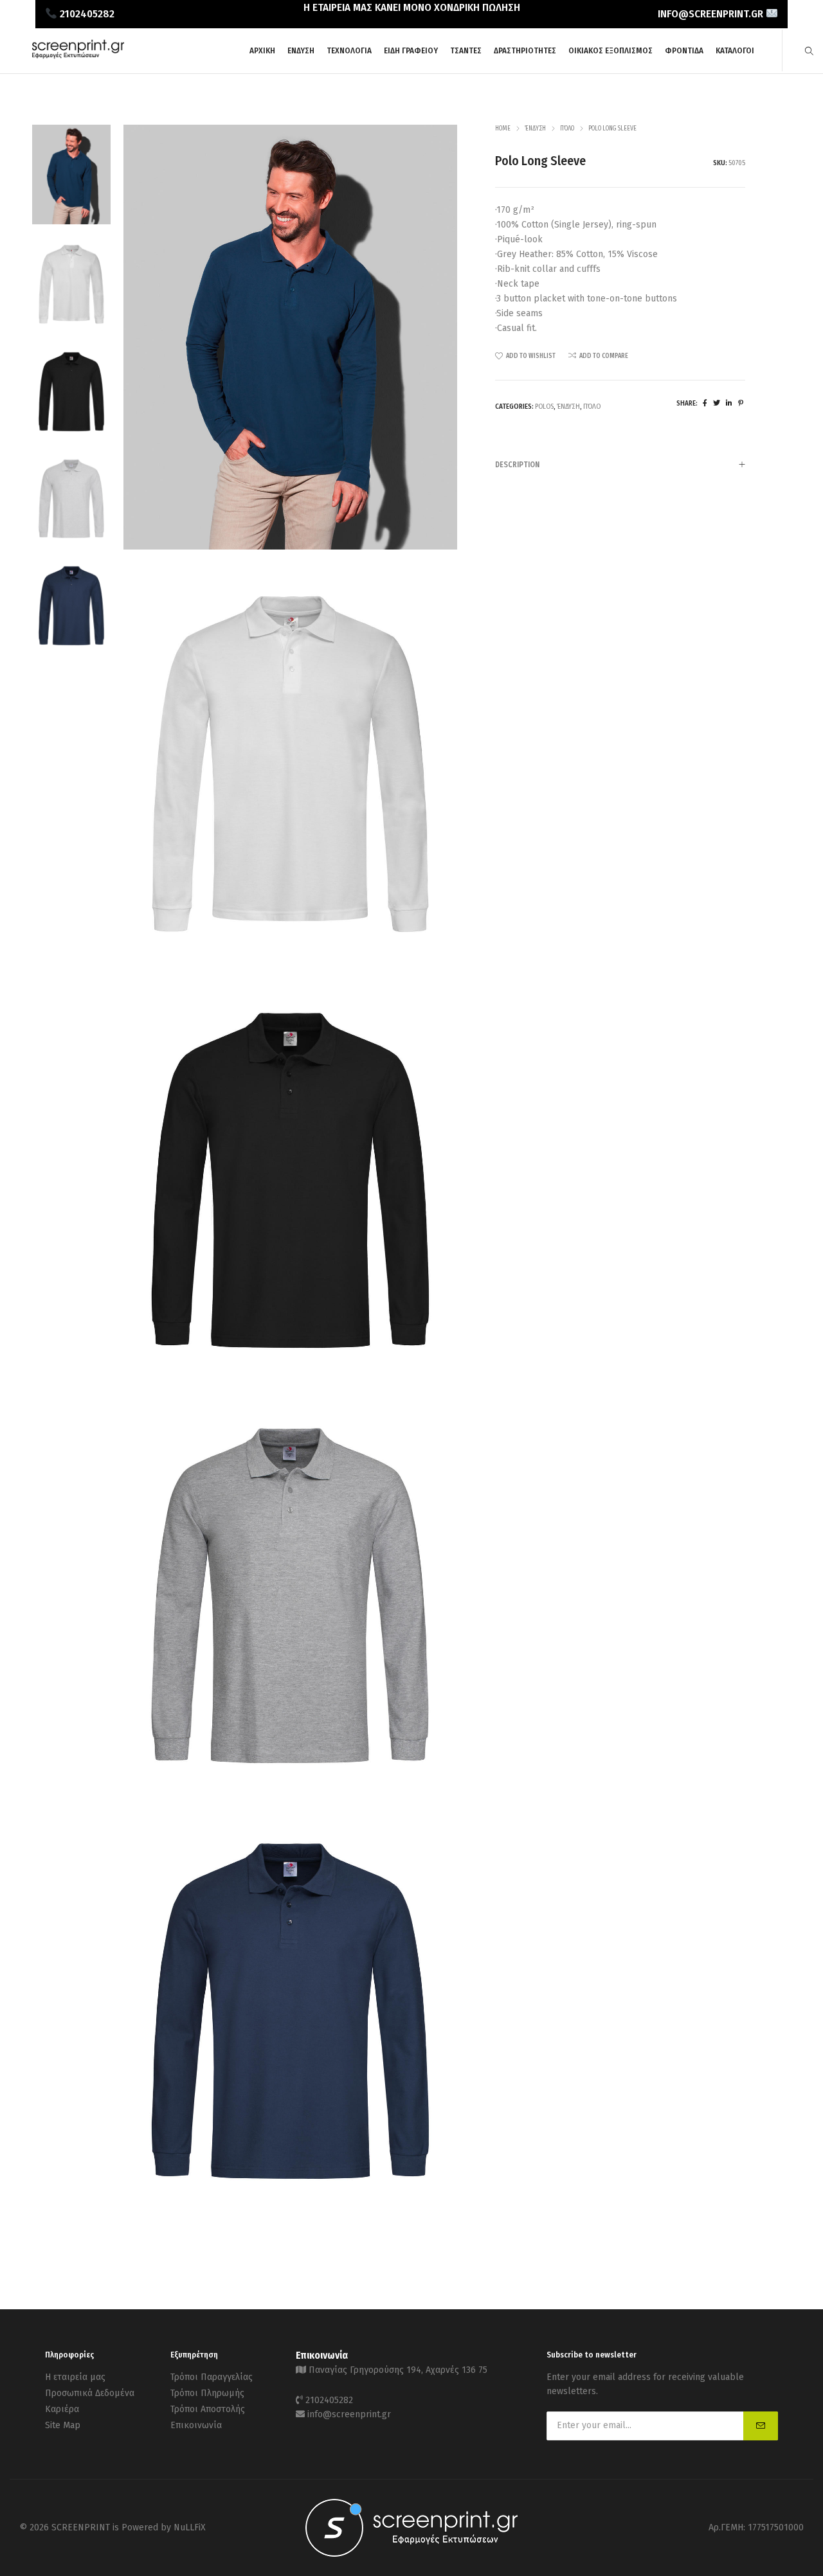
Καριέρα (62, 2409)
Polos (544, 407)
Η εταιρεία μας (75, 2377)
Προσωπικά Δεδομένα (90, 2393)
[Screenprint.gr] (78, 56)
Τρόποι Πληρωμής (207, 2393)
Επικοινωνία (196, 2425)
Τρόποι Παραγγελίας (212, 2377)
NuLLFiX (190, 2527)
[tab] (620, 464)
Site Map (63, 2425)
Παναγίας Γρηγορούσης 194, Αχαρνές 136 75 (398, 2370)
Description (517, 465)
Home (503, 129)
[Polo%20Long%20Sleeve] (705, 403)
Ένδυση (535, 129)
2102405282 (329, 2400)
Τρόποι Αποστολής (208, 2409)
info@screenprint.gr (349, 2414)
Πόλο (567, 129)
